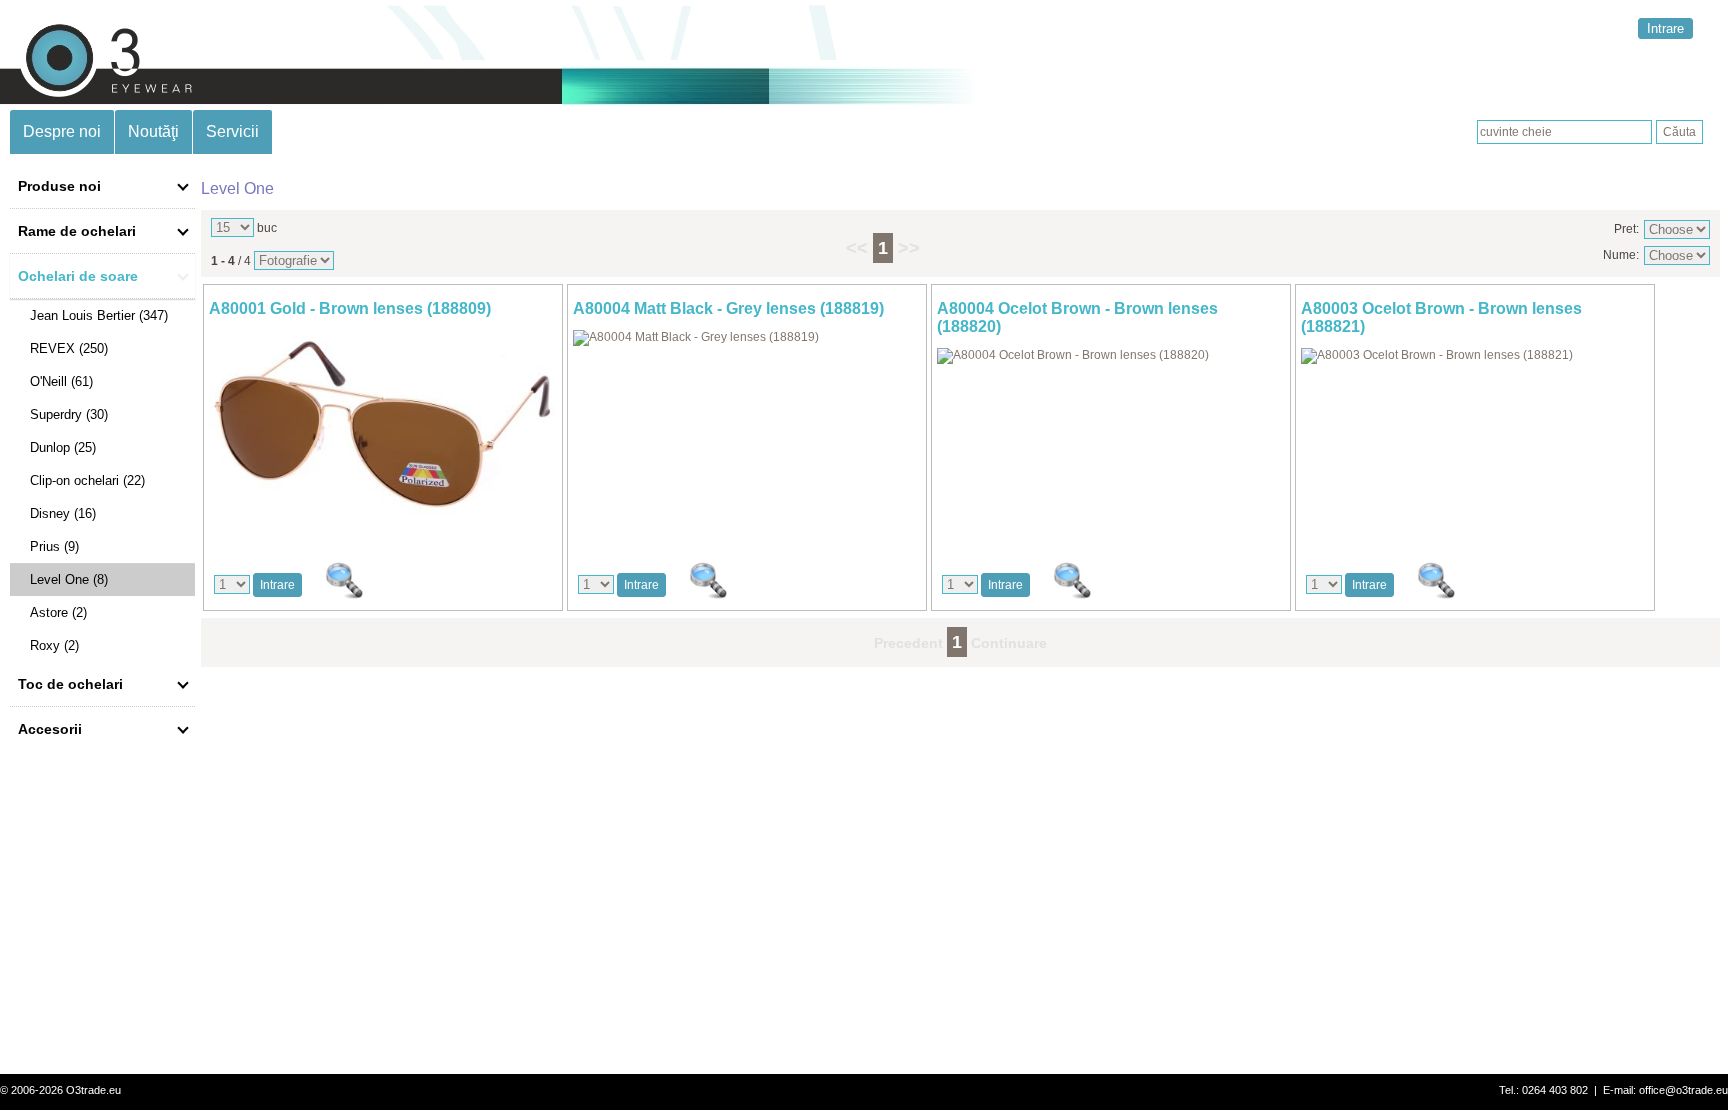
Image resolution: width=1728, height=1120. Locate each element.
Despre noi (62, 131)
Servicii (232, 131)
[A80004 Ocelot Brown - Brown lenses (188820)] (1073, 355)
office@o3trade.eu (1683, 1090)
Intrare (1665, 28)
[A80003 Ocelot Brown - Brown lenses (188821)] (1437, 355)
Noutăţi (153, 131)
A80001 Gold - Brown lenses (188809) (350, 308)
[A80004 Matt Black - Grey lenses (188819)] (696, 337)
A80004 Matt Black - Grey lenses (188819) (728, 308)
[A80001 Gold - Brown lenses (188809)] (383, 519)
